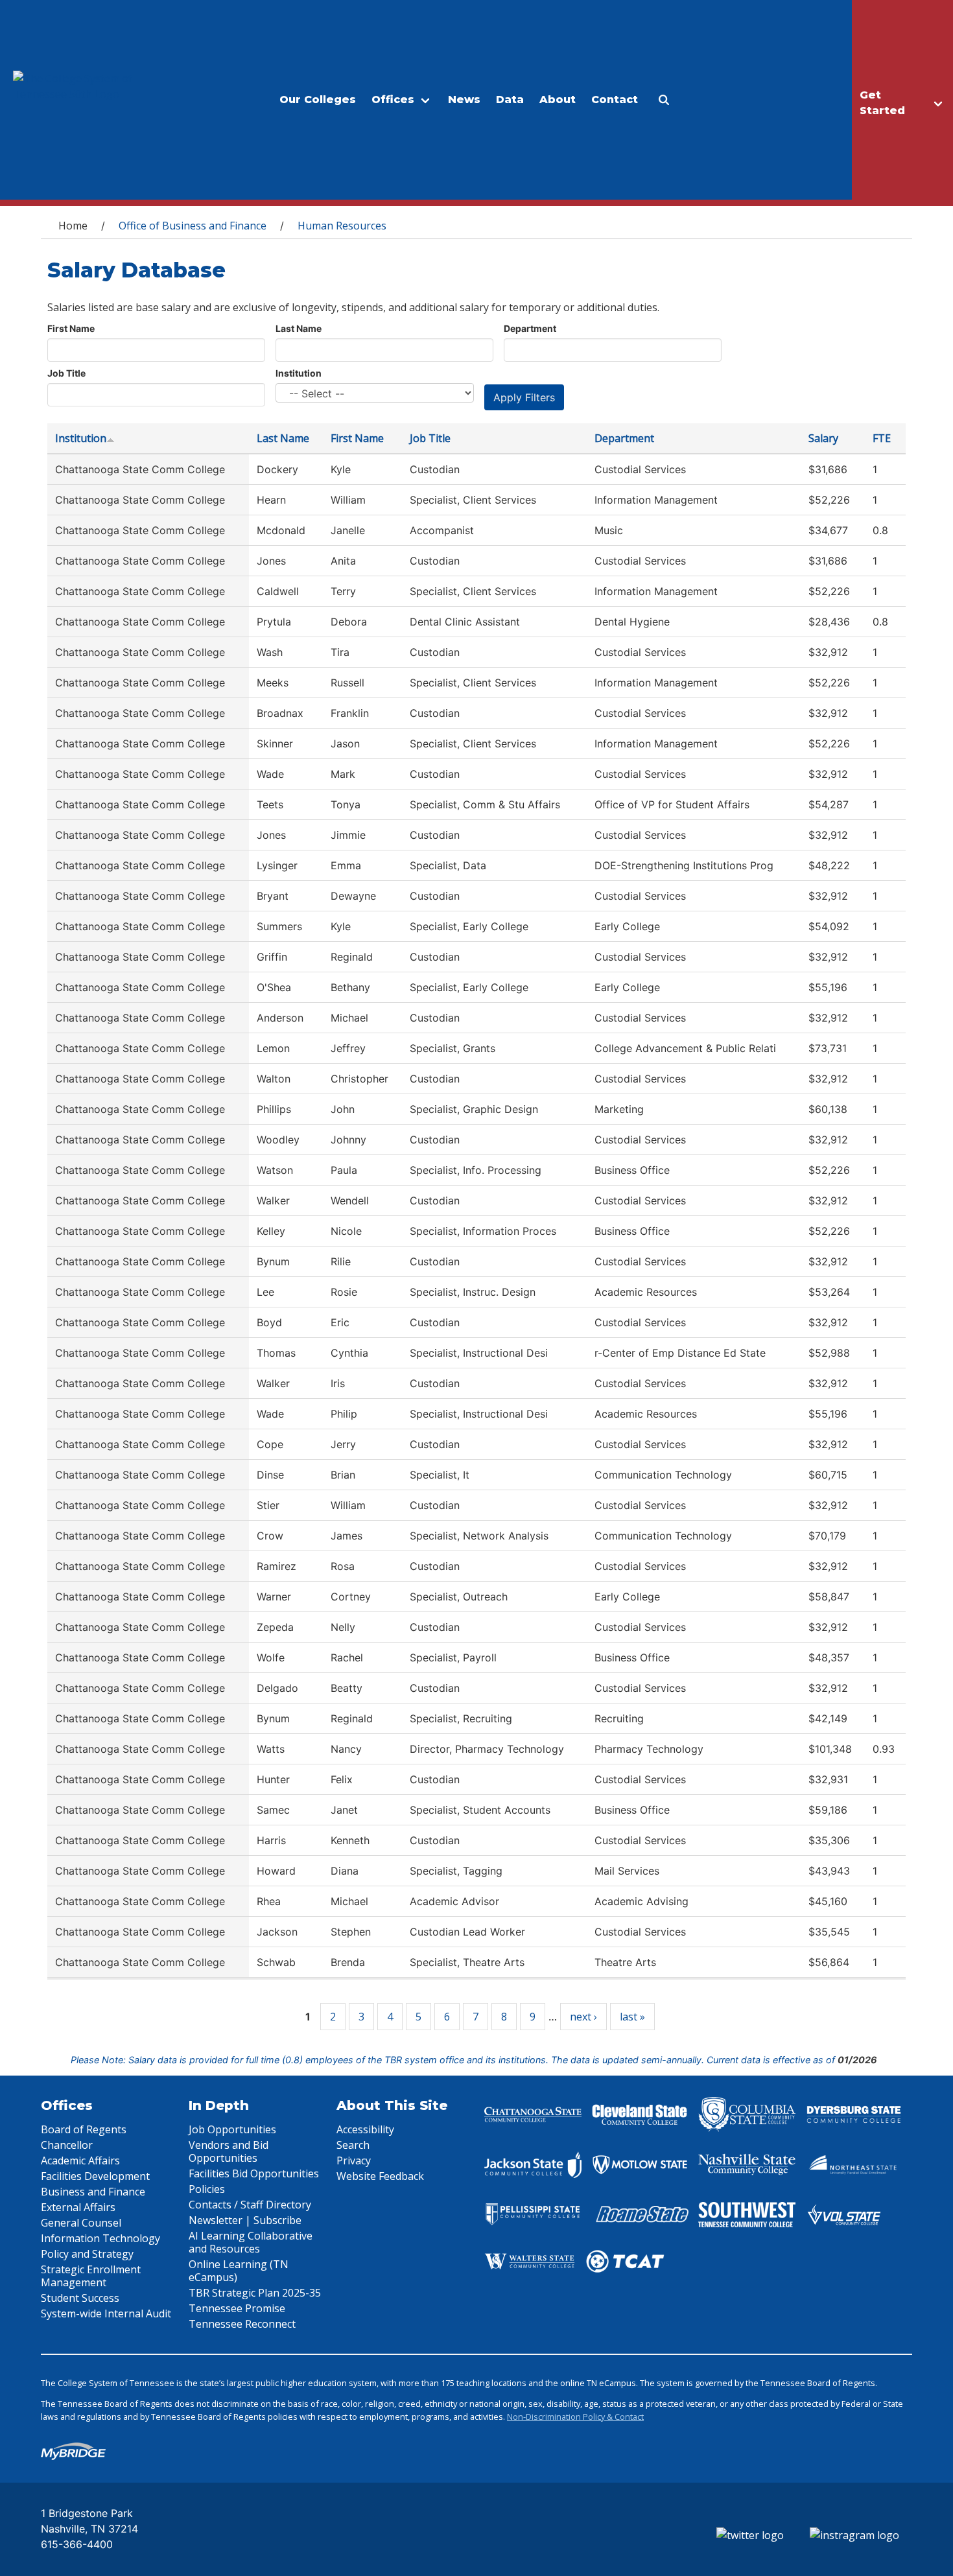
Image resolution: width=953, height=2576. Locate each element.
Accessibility (365, 2129)
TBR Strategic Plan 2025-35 (255, 2293)
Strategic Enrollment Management (91, 2276)
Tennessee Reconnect (242, 2324)
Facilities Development (95, 2176)
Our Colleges (318, 100)
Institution (299, 373)
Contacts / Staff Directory (250, 2205)
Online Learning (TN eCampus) (239, 2271)
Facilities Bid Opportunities (254, 2173)
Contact (615, 100)
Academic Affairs (80, 2160)
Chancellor (67, 2145)
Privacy (354, 2160)
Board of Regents (84, 2129)
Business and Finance (93, 2192)
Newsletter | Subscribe (245, 2220)
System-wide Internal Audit (106, 2313)
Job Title (66, 373)
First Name (71, 328)
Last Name (299, 328)
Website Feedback (380, 2176)
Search (353, 2145)
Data (510, 100)
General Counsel (81, 2223)
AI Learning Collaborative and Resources (251, 2242)
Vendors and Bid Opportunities (229, 2151)
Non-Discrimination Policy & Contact (575, 2417)
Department (530, 328)
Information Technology (100, 2238)
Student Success (80, 2298)
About (558, 100)
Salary (823, 438)
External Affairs (78, 2207)
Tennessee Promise (237, 2308)
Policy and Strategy (87, 2254)
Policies (207, 2189)
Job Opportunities (232, 2129)
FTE (882, 438)
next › (583, 2017)
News (464, 100)
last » (632, 2017)
